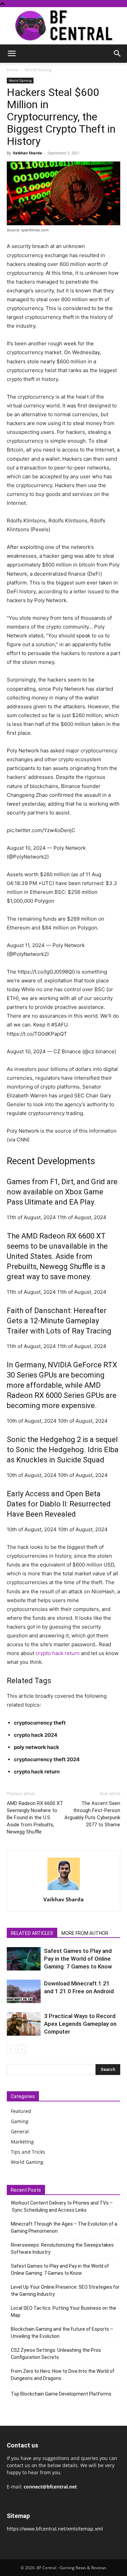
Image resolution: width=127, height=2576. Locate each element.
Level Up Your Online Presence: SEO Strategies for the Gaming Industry (65, 2291)
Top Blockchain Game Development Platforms (61, 2394)
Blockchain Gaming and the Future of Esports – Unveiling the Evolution (62, 2333)
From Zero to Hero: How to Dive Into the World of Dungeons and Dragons (63, 2375)
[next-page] (22, 2049)
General (20, 2131)
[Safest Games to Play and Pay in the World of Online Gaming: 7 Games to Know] (24, 1959)
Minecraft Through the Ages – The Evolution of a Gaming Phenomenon (64, 2227)
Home (13, 70)
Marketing (22, 2142)
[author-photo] (64, 1890)
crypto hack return (58, 1653)
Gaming (20, 2121)
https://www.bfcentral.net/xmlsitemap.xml (55, 2529)
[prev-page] (11, 2049)
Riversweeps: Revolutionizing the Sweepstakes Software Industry (62, 2248)
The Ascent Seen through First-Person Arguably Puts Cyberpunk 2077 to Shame (92, 1814)
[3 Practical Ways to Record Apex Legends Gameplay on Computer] (24, 2024)
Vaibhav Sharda (27, 153)
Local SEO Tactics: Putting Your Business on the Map (63, 2312)
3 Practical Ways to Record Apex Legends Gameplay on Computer (80, 2024)
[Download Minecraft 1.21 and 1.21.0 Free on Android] (24, 1991)
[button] (12, 54)
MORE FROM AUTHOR (85, 1933)
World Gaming (38, 70)
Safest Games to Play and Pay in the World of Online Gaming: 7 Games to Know (78, 1959)
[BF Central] (63, 26)
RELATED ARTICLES (32, 1933)
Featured (21, 2111)
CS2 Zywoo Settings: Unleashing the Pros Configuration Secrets (56, 2354)
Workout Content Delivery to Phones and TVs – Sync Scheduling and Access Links (62, 2206)
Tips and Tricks (28, 2152)
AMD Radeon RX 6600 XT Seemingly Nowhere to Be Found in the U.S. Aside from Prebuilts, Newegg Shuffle (35, 1818)
